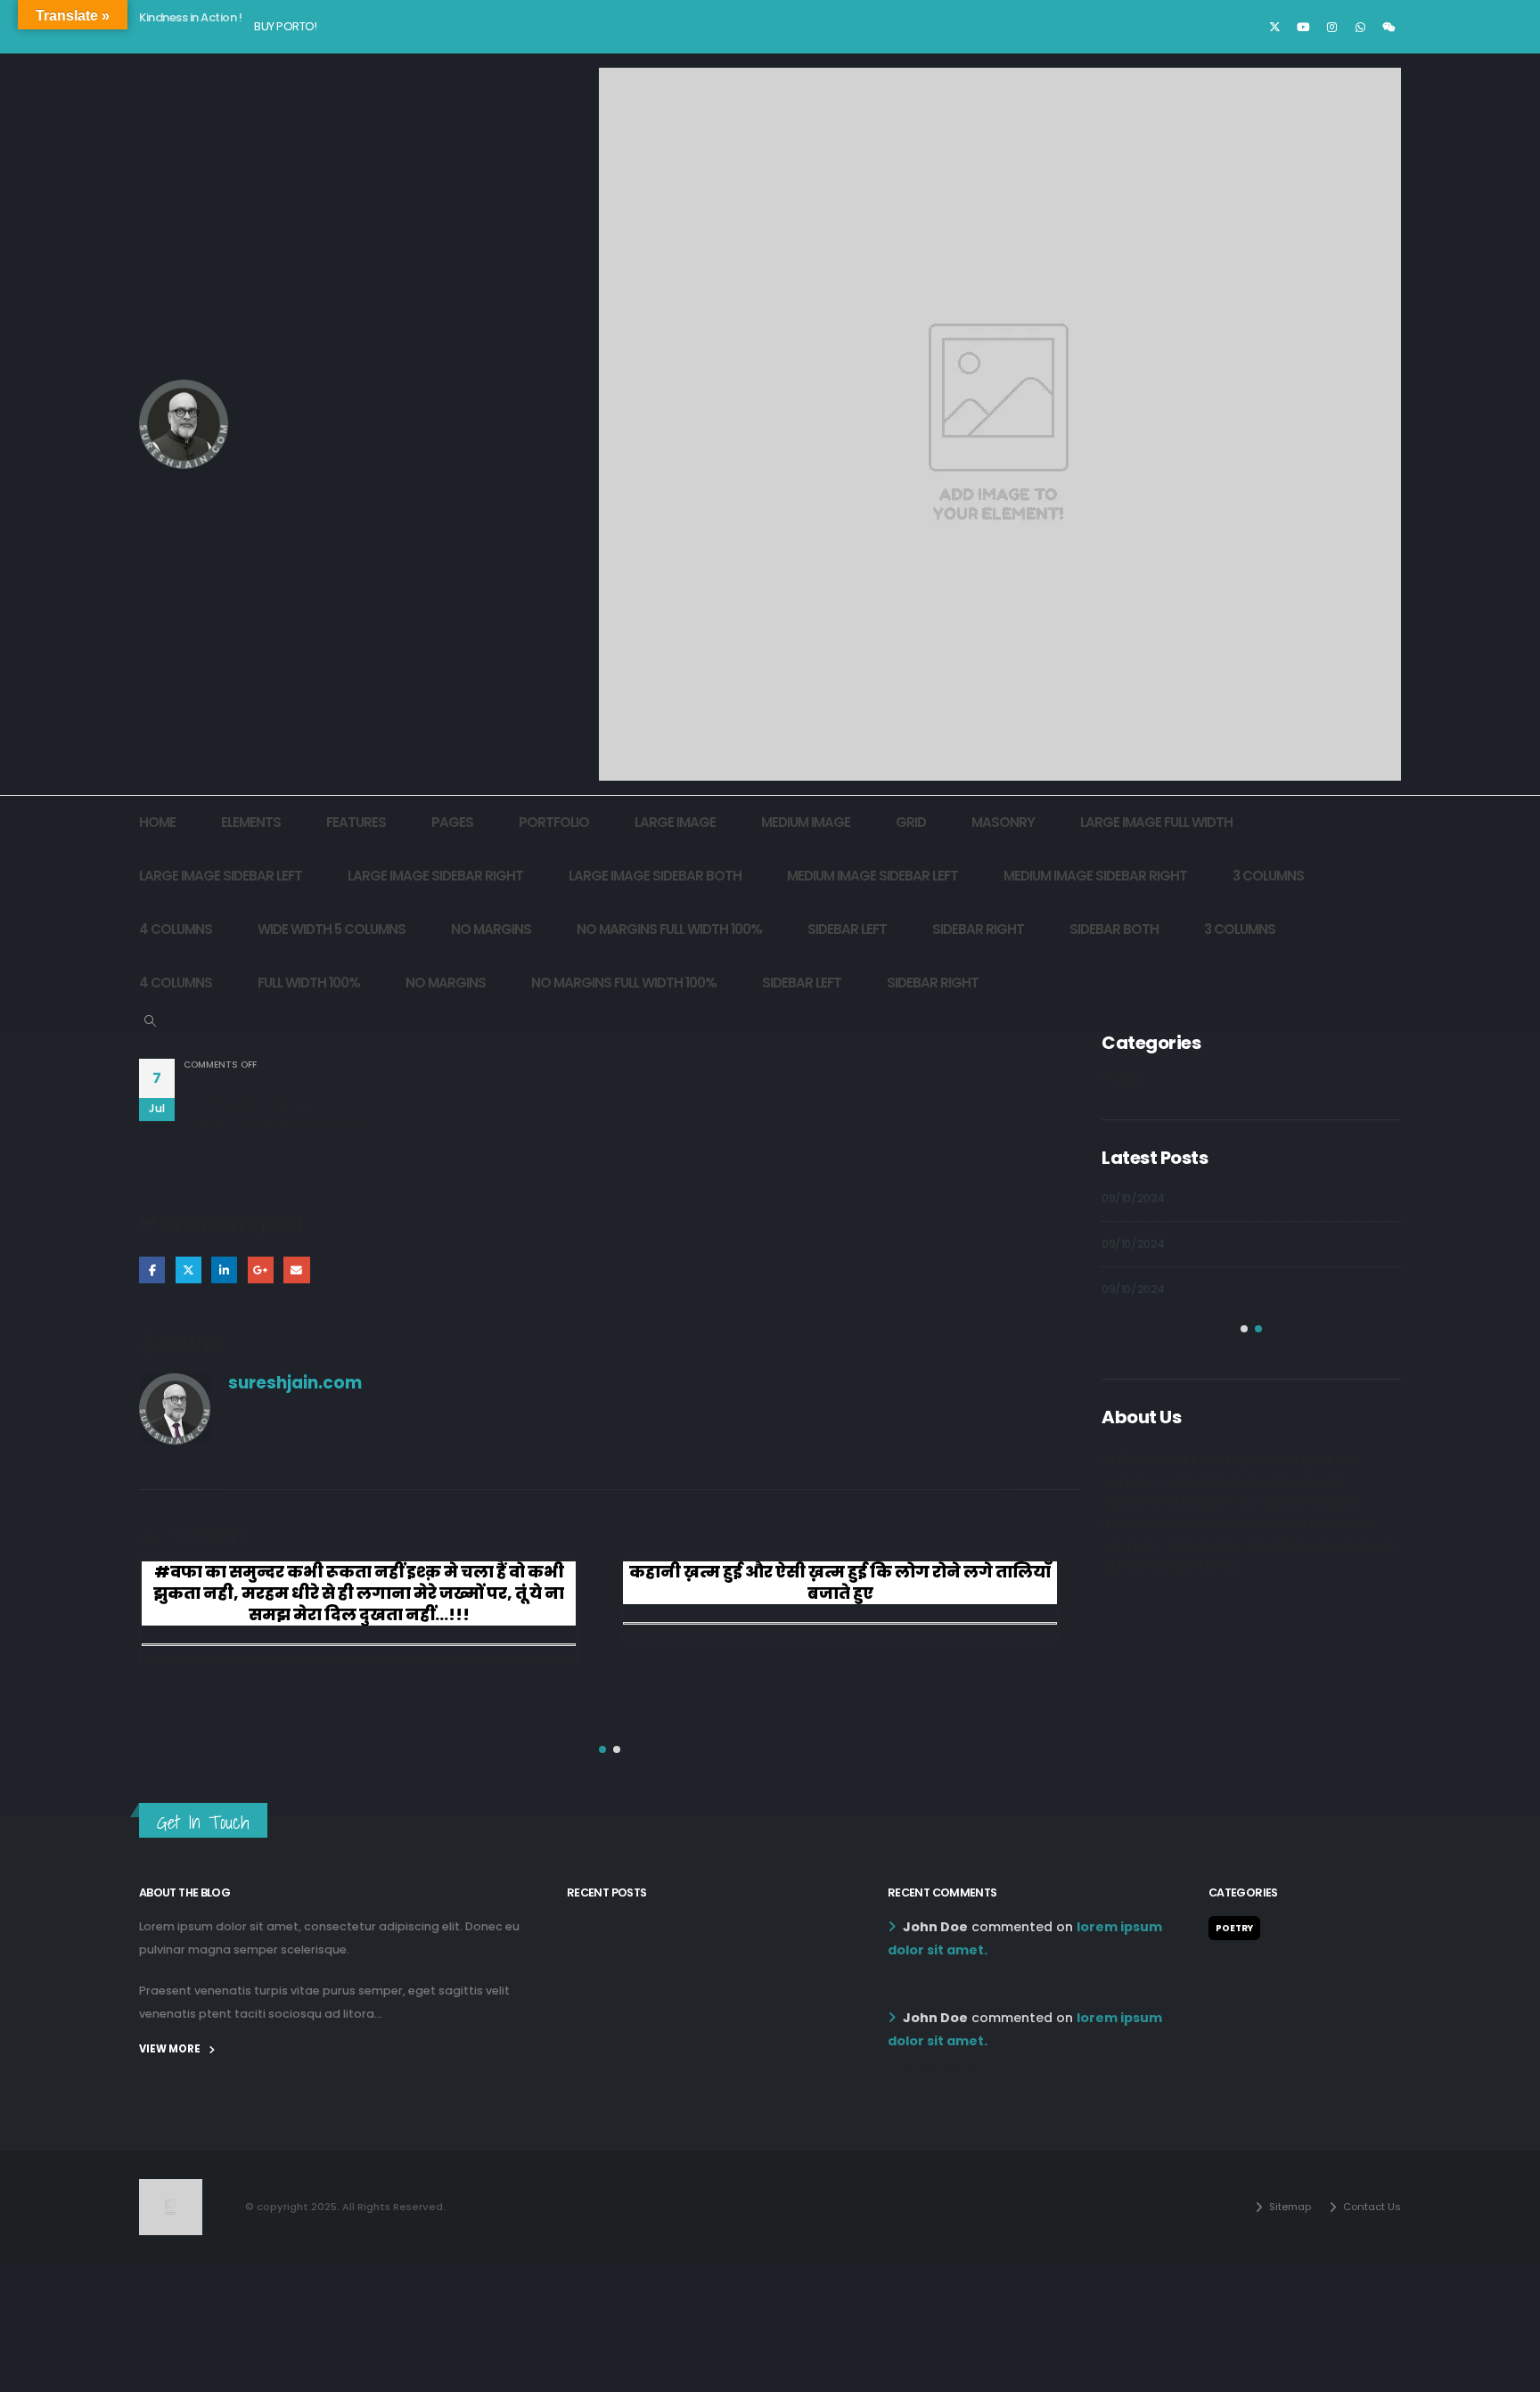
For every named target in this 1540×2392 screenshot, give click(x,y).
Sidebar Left (847, 929)
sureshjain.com (295, 1383)
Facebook (152, 1270)
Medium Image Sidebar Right (1095, 876)
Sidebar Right (978, 929)
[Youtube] (1303, 27)
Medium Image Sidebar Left (872, 876)
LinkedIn (224, 1270)
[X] (1274, 27)
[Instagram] (1331, 27)
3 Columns (1268, 876)
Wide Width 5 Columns (332, 929)
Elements (251, 822)
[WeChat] (1388, 27)
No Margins (491, 929)
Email (296, 1270)
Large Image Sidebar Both (655, 876)
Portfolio (554, 822)
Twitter (188, 1270)
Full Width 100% (309, 983)
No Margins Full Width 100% (669, 929)
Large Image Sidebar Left (221, 876)
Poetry (1124, 1080)
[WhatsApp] (1360, 27)
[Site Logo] (184, 424)
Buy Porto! (285, 26)
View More (171, 2049)
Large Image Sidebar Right (435, 876)
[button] (150, 1021)
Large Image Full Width (1156, 822)
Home (157, 822)
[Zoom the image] (171, 2190)
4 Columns (176, 929)
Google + (261, 1270)
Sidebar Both (1114, 929)
